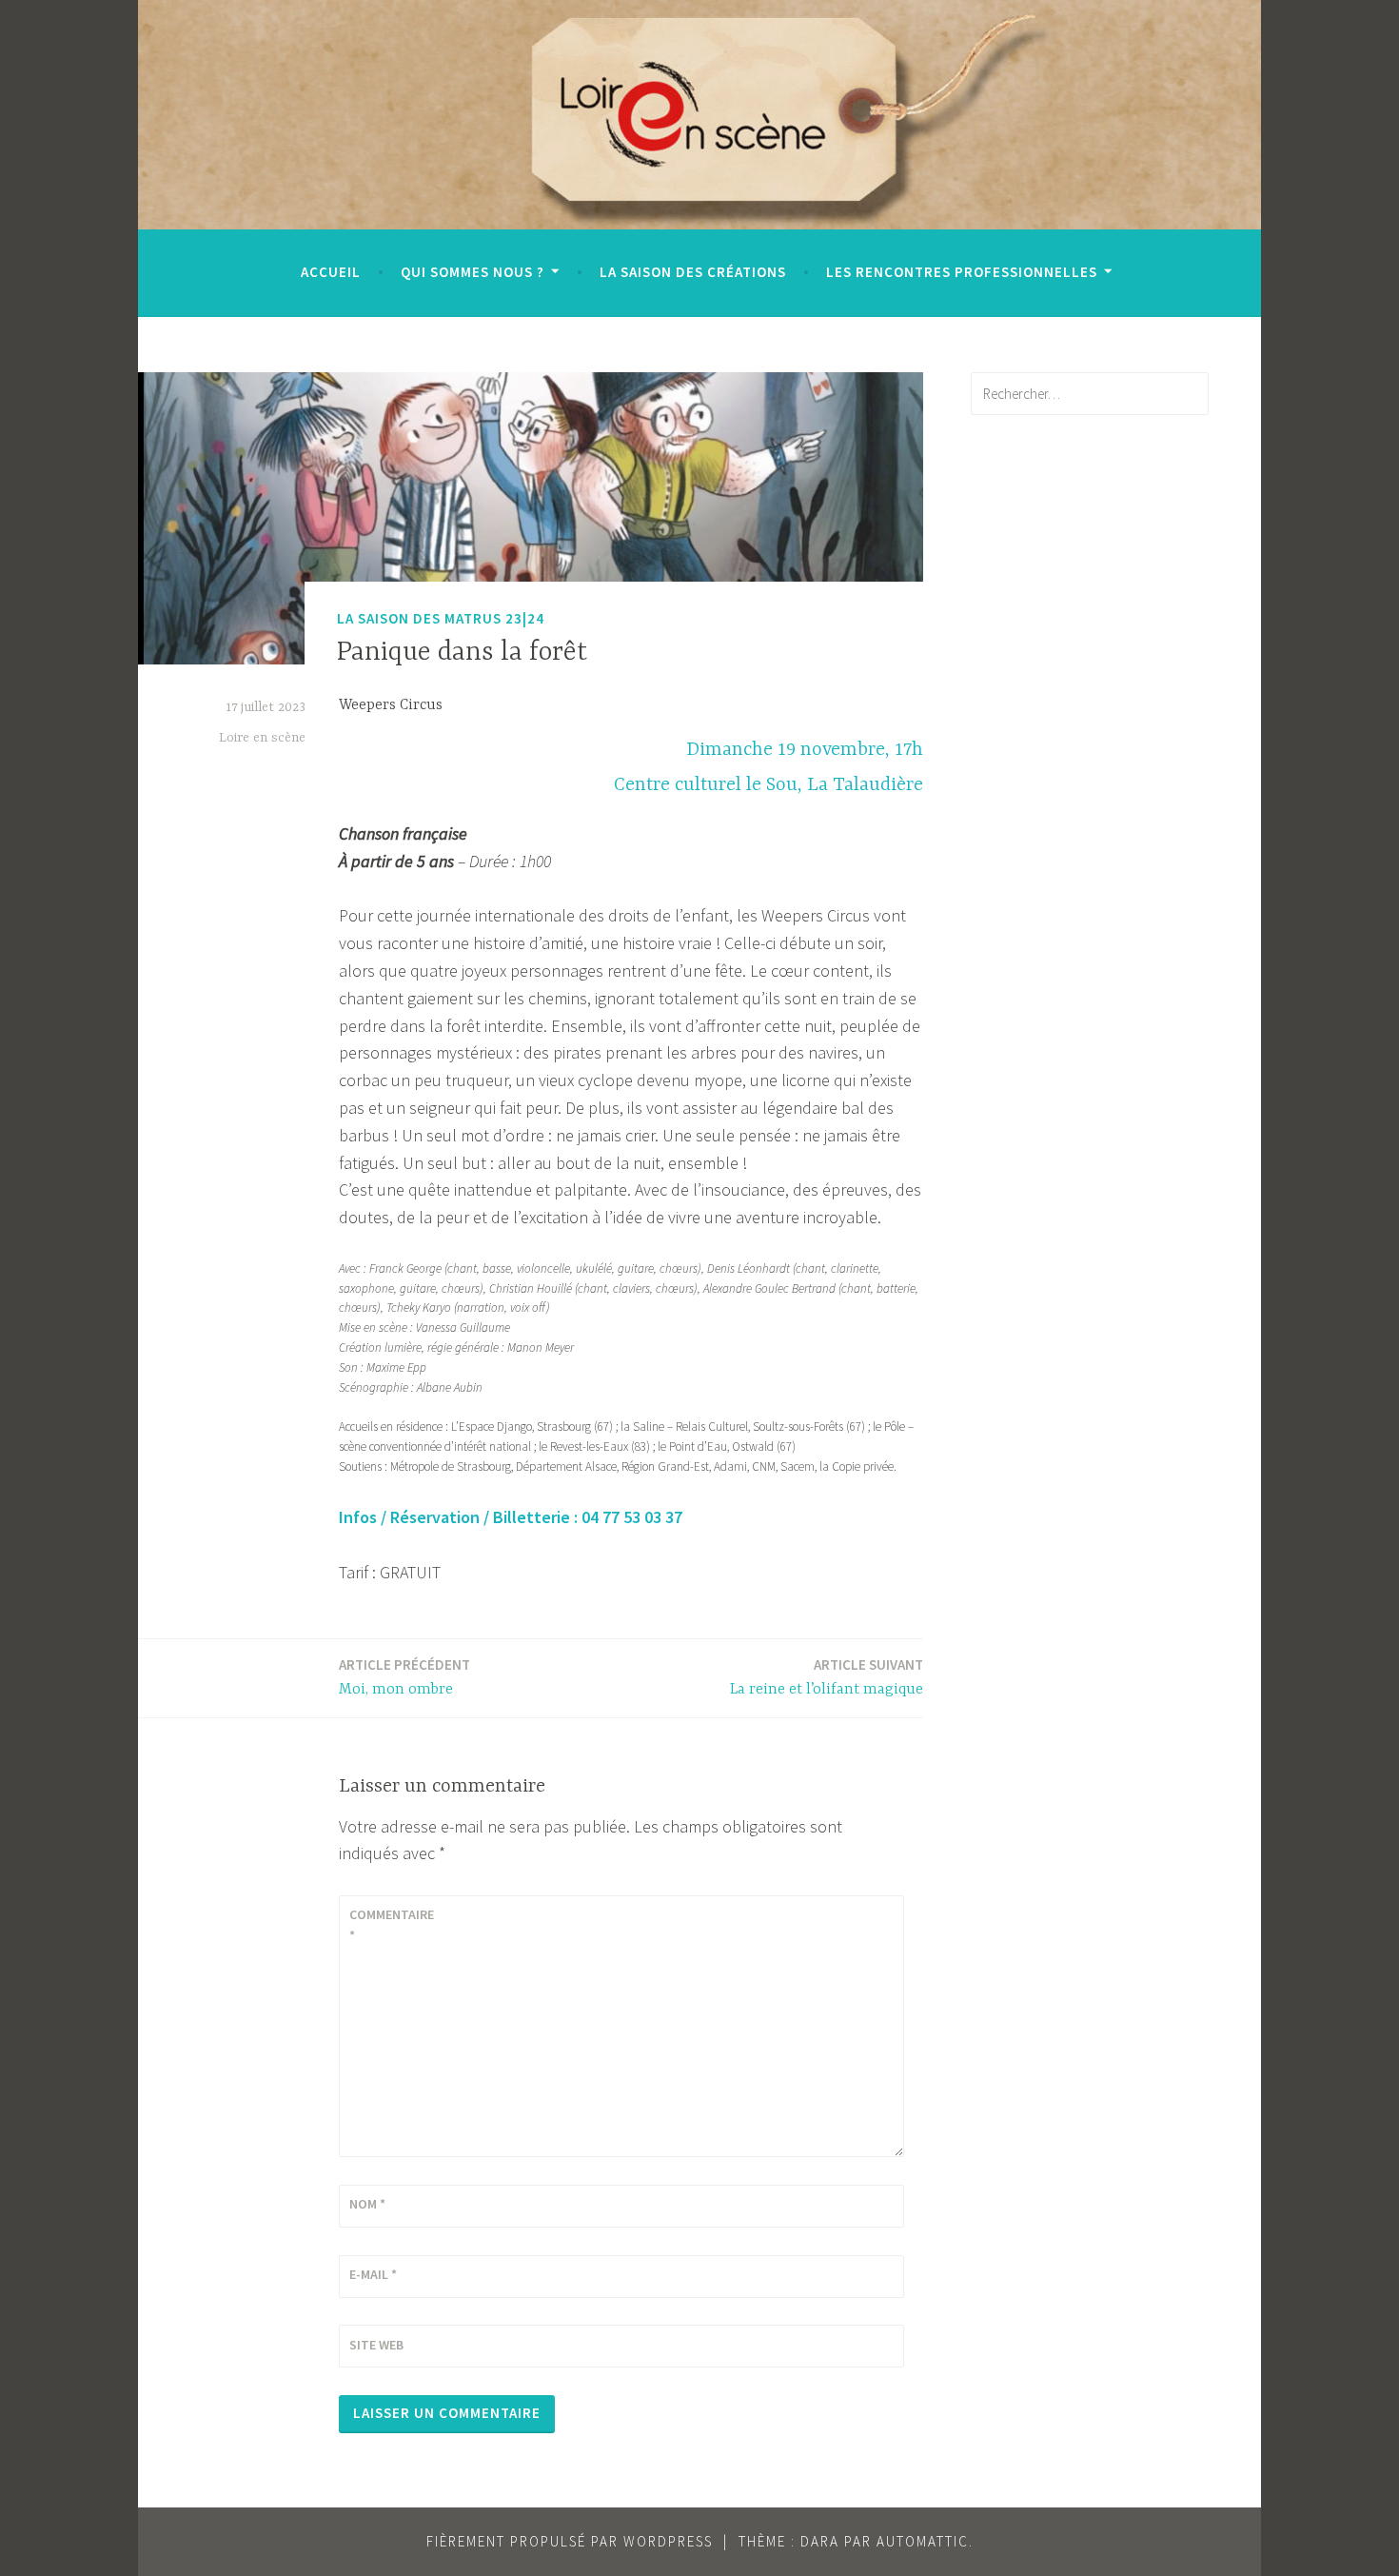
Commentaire (392, 1925)
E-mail (373, 2274)
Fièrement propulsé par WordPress (570, 2541)
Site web (376, 2345)
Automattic (923, 2541)
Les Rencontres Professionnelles (962, 272)
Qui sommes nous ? (473, 272)
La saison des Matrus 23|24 (441, 618)
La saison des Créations (693, 272)
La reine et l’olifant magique (827, 1677)
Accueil (331, 272)
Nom (367, 2204)
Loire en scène (262, 738)
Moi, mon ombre (404, 1677)
